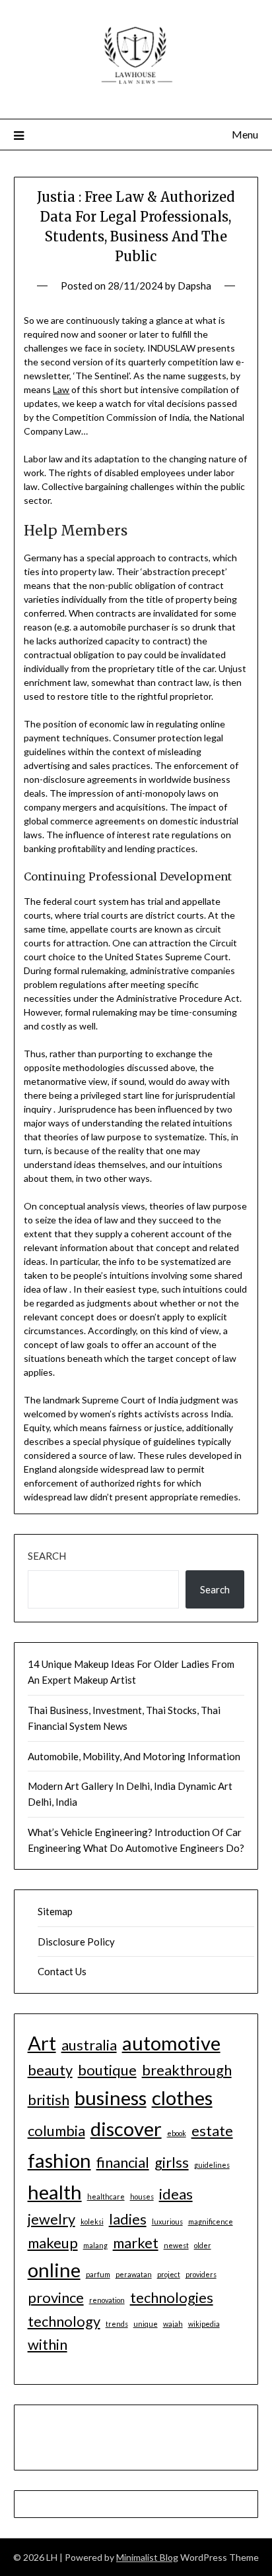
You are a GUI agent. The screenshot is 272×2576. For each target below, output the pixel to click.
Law (61, 389)
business (111, 2098)
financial (123, 2162)
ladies (128, 2219)
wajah (173, 2324)
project (169, 2274)
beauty (50, 2070)
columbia (56, 2131)
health (55, 2192)
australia (89, 2045)
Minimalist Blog (147, 2557)
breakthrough (187, 2070)
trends (117, 2324)
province (56, 2297)
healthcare (106, 2196)
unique (146, 2324)
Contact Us (62, 1971)
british (49, 2100)
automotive (171, 2043)
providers (201, 2274)
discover (126, 2129)
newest (176, 2245)
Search (47, 1556)
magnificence (211, 2222)
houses (142, 2196)
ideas (176, 2194)
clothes (182, 2098)
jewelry (51, 2219)
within (48, 2344)
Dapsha (194, 286)
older (203, 2245)
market (136, 2243)
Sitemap (55, 1911)
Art (42, 2043)
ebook (177, 2133)
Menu (245, 134)
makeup (53, 2243)
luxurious (167, 2222)
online (54, 2270)
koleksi (92, 2222)
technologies (172, 2297)
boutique (107, 2070)
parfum (98, 2274)
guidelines (212, 2165)
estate (212, 2131)
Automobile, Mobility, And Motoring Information (134, 1756)
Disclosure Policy (76, 1942)
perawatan (134, 2274)
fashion (59, 2160)
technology (64, 2321)
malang (95, 2245)
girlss (172, 2162)
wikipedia (204, 2324)
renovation (107, 2300)
